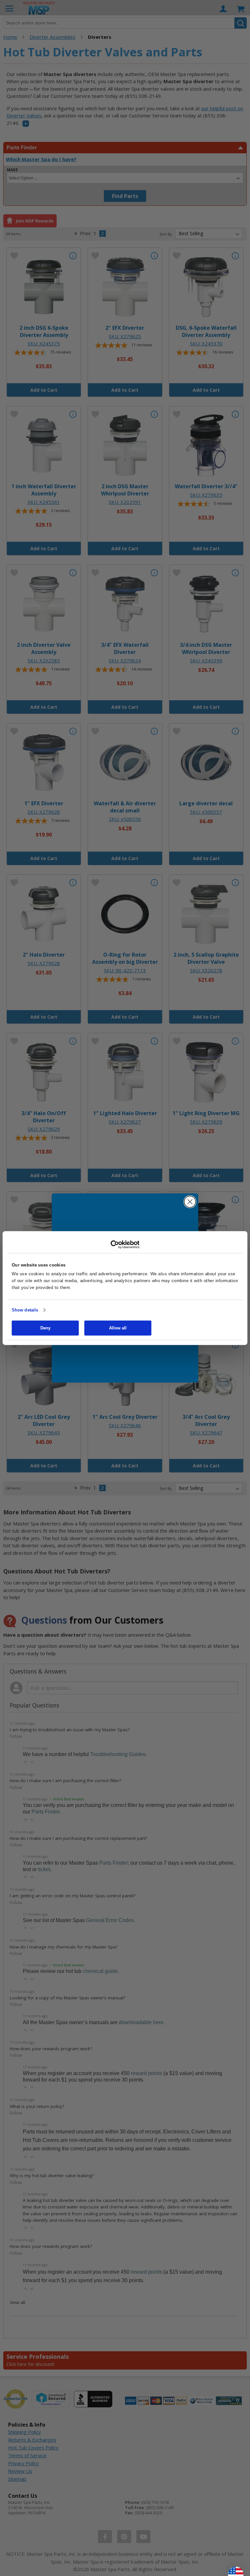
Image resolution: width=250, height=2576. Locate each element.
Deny (45, 1328)
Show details (25, 1310)
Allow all (118, 1328)
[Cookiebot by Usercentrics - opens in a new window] (125, 1245)
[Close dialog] (190, 1202)
